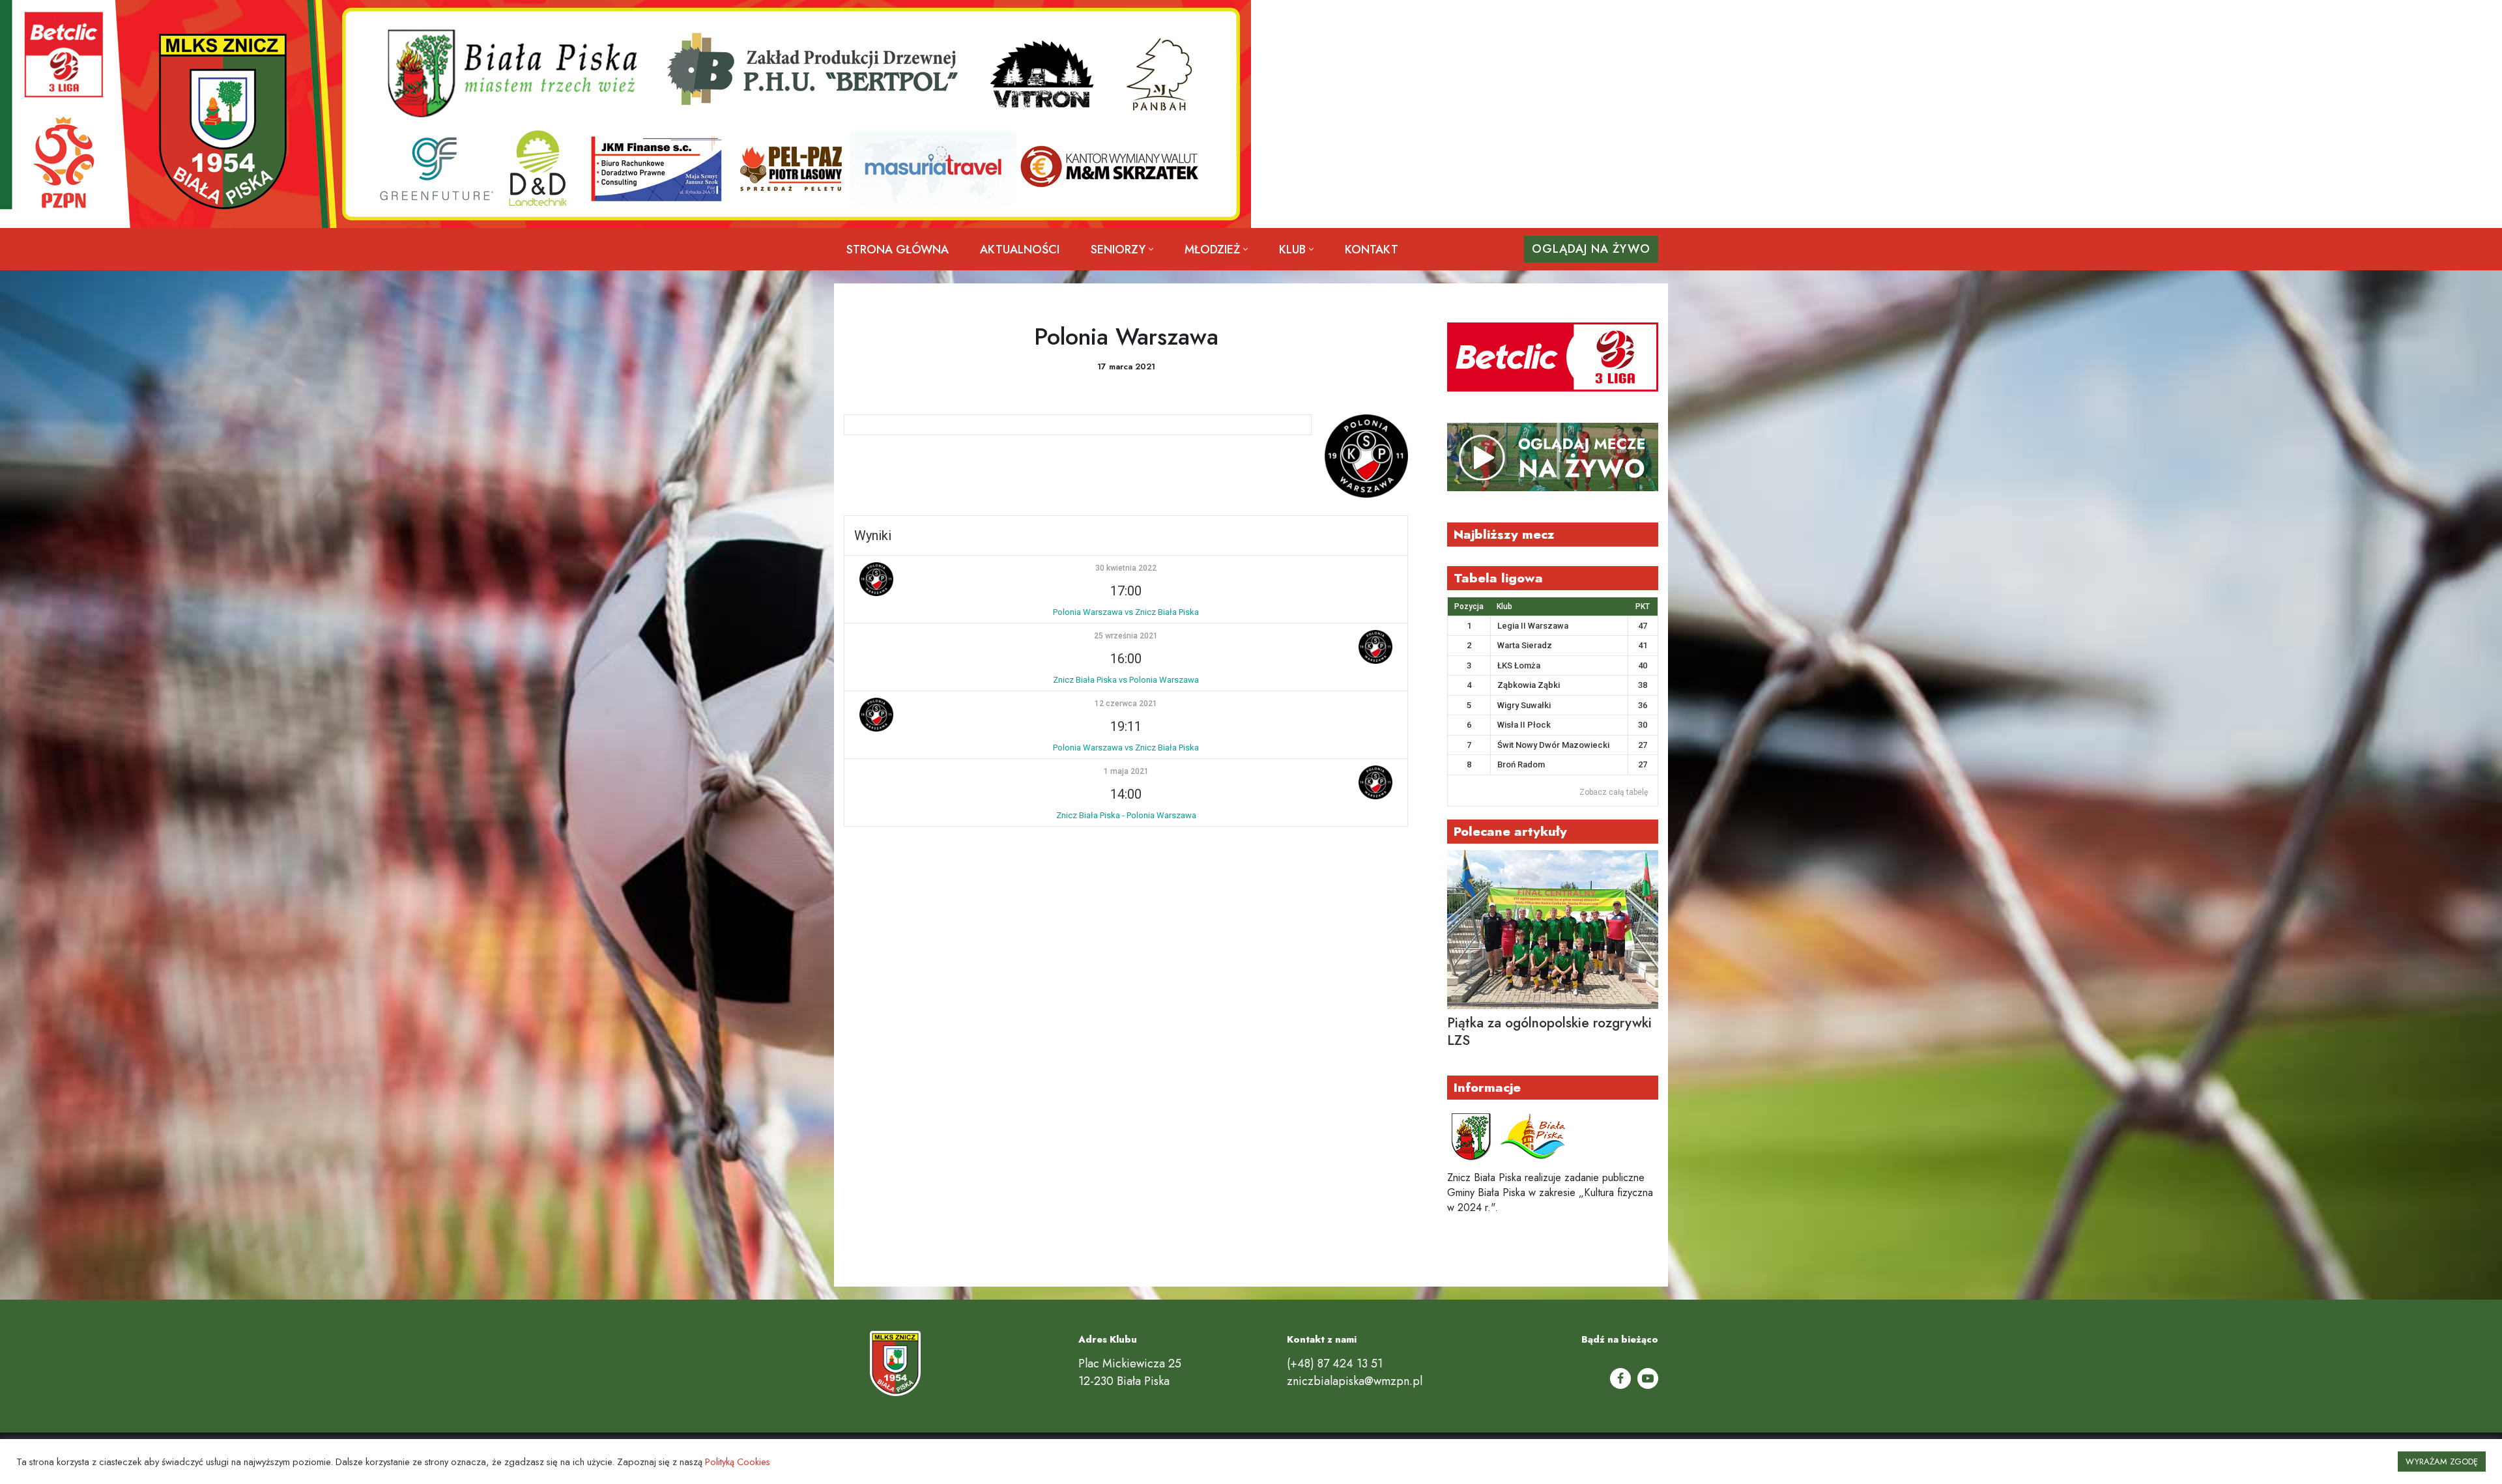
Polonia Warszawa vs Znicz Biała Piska (1126, 612)
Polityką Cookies (738, 1462)
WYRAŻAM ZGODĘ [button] (2442, 1462)
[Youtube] (1648, 1378)
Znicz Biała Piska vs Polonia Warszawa (1126, 680)
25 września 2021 (1126, 636)
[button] (1151, 249)
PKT (1643, 606)
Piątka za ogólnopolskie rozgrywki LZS (1549, 1032)
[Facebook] (1620, 1378)
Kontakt (1372, 250)
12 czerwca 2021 (1126, 704)
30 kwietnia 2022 (1126, 568)
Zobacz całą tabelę (1614, 792)
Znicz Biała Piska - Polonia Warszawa (1126, 815)
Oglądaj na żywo (1591, 249)
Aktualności (1020, 250)
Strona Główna (898, 250)
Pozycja (1469, 606)
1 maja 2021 (1126, 771)
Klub (1504, 606)
